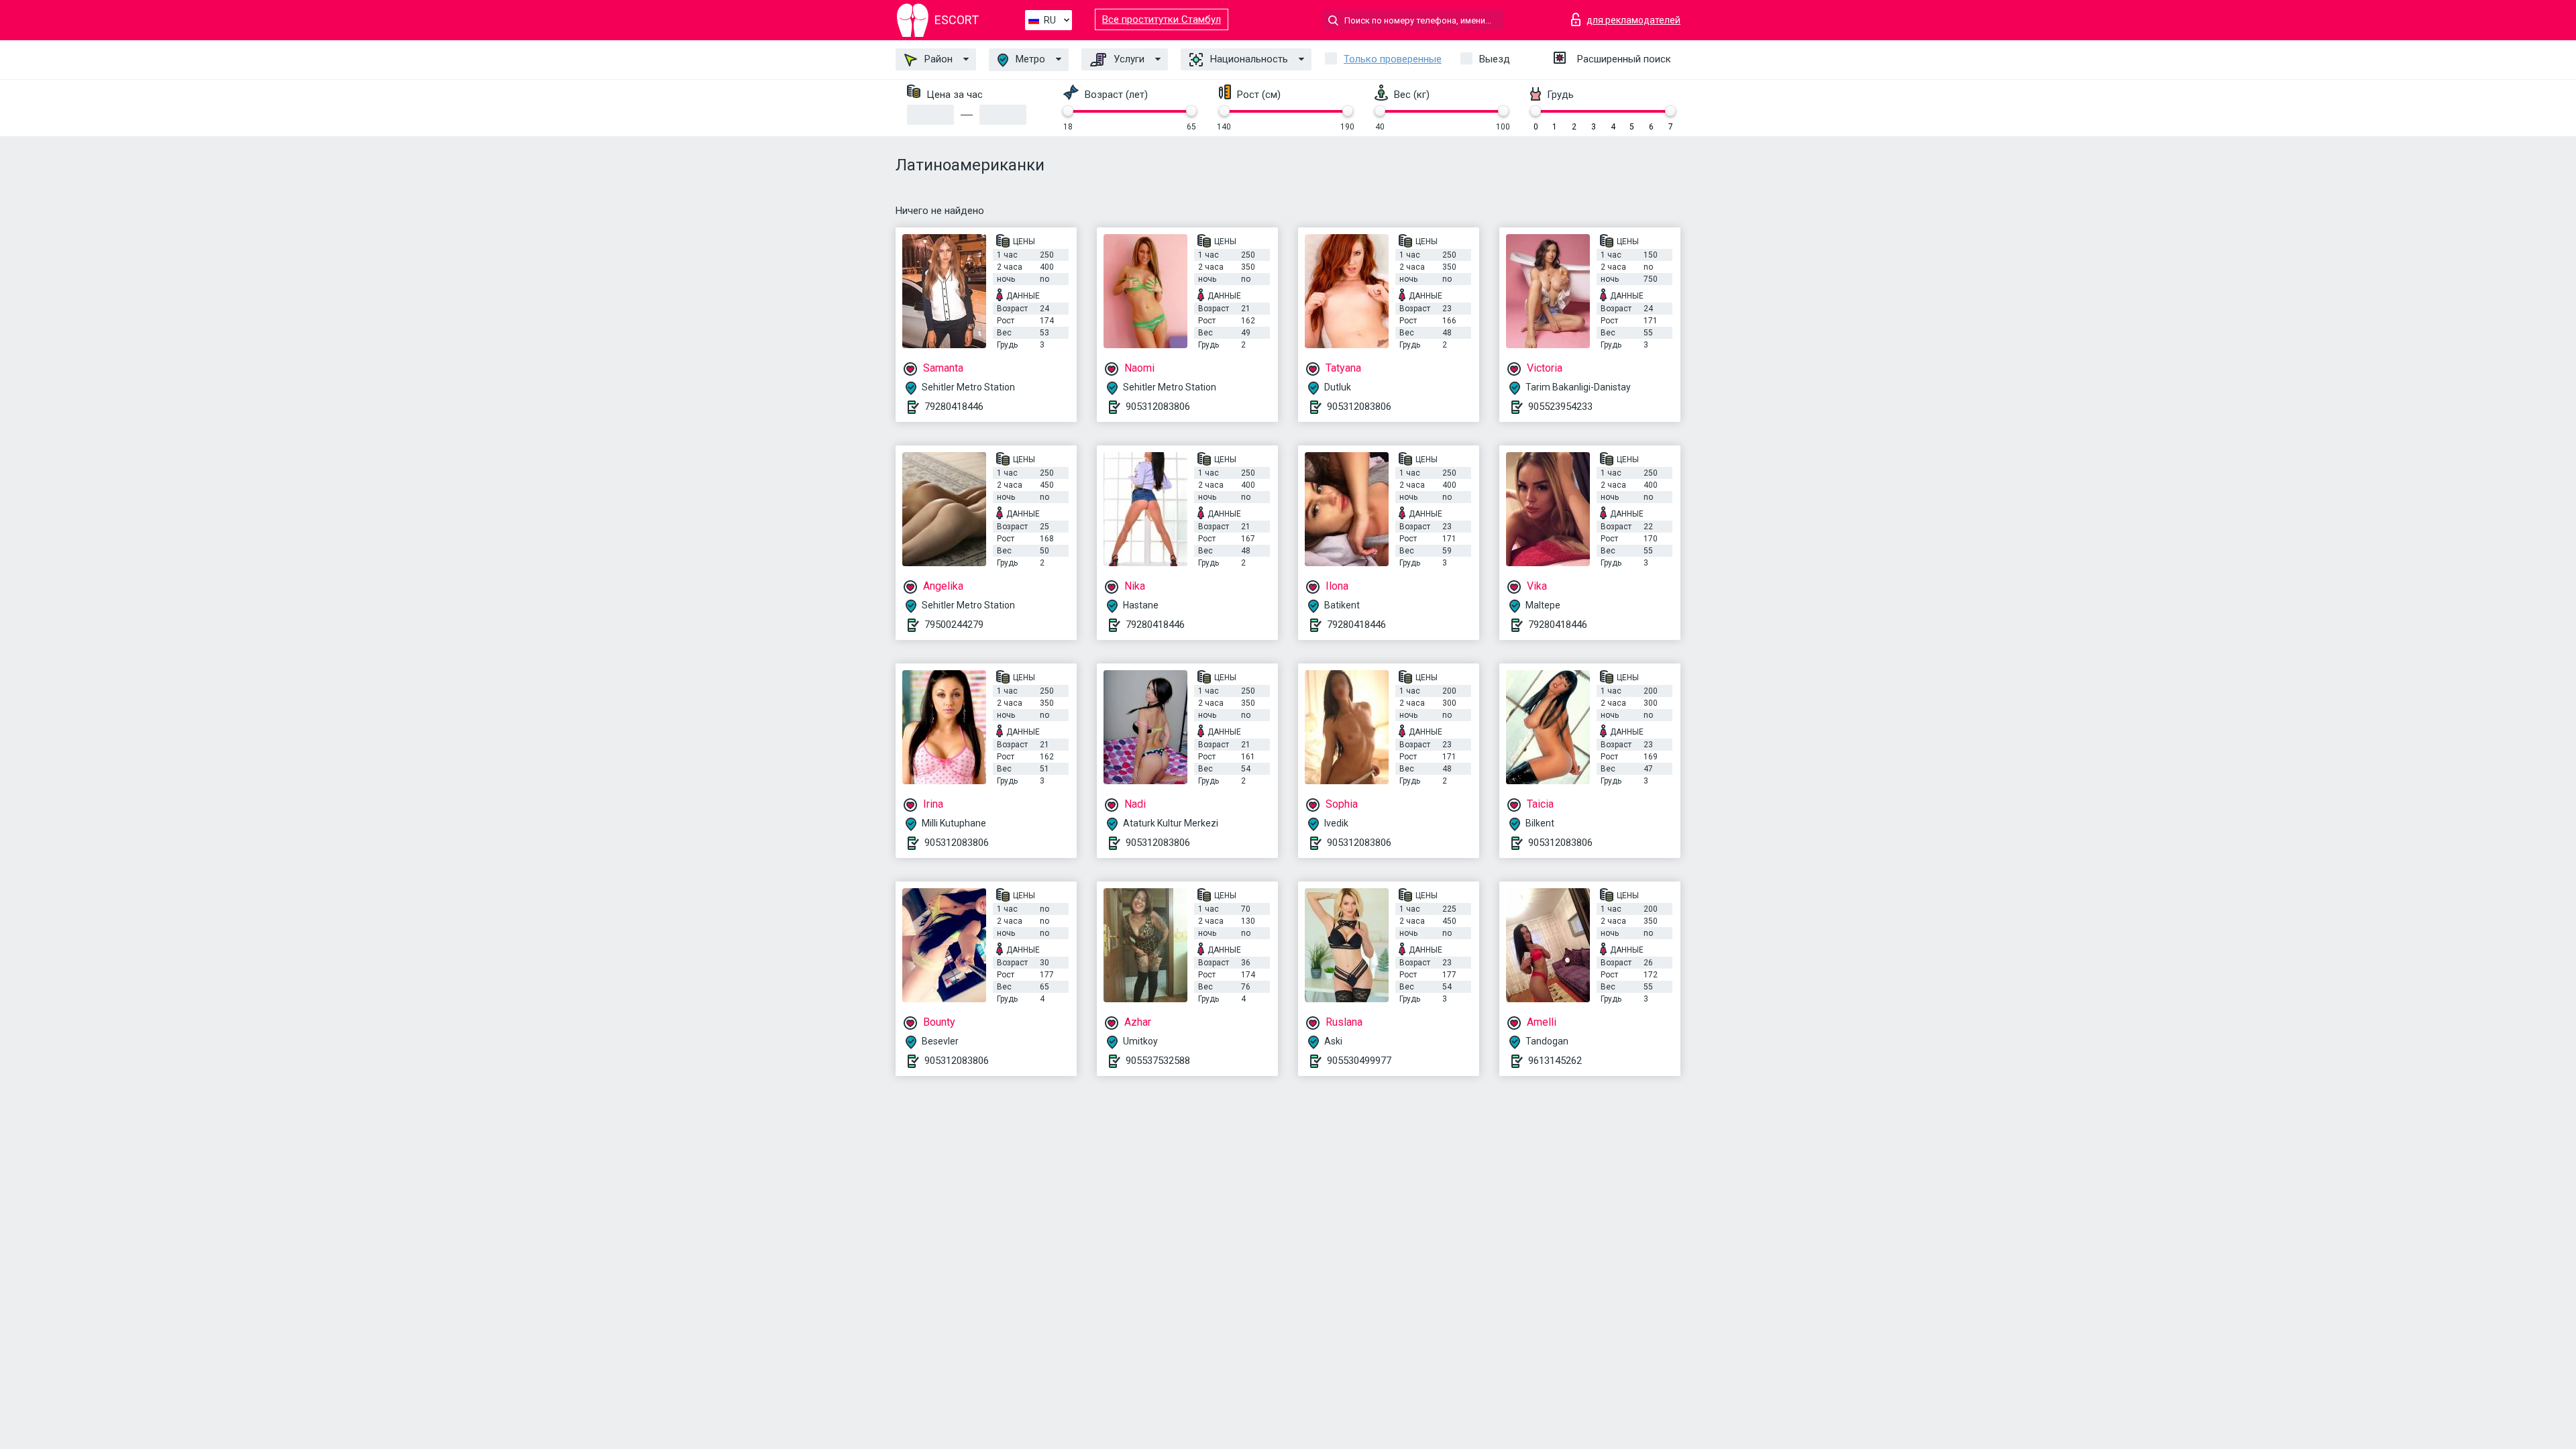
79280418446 (954, 407)
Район (937, 59)
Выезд (1495, 59)
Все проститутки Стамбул (1162, 19)
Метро (1029, 59)
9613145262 (1555, 1061)
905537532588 (1158, 1061)
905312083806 (1158, 407)
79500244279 (954, 625)
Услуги (1128, 59)
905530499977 (1359, 1061)
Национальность (1248, 59)
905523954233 (1560, 407)
